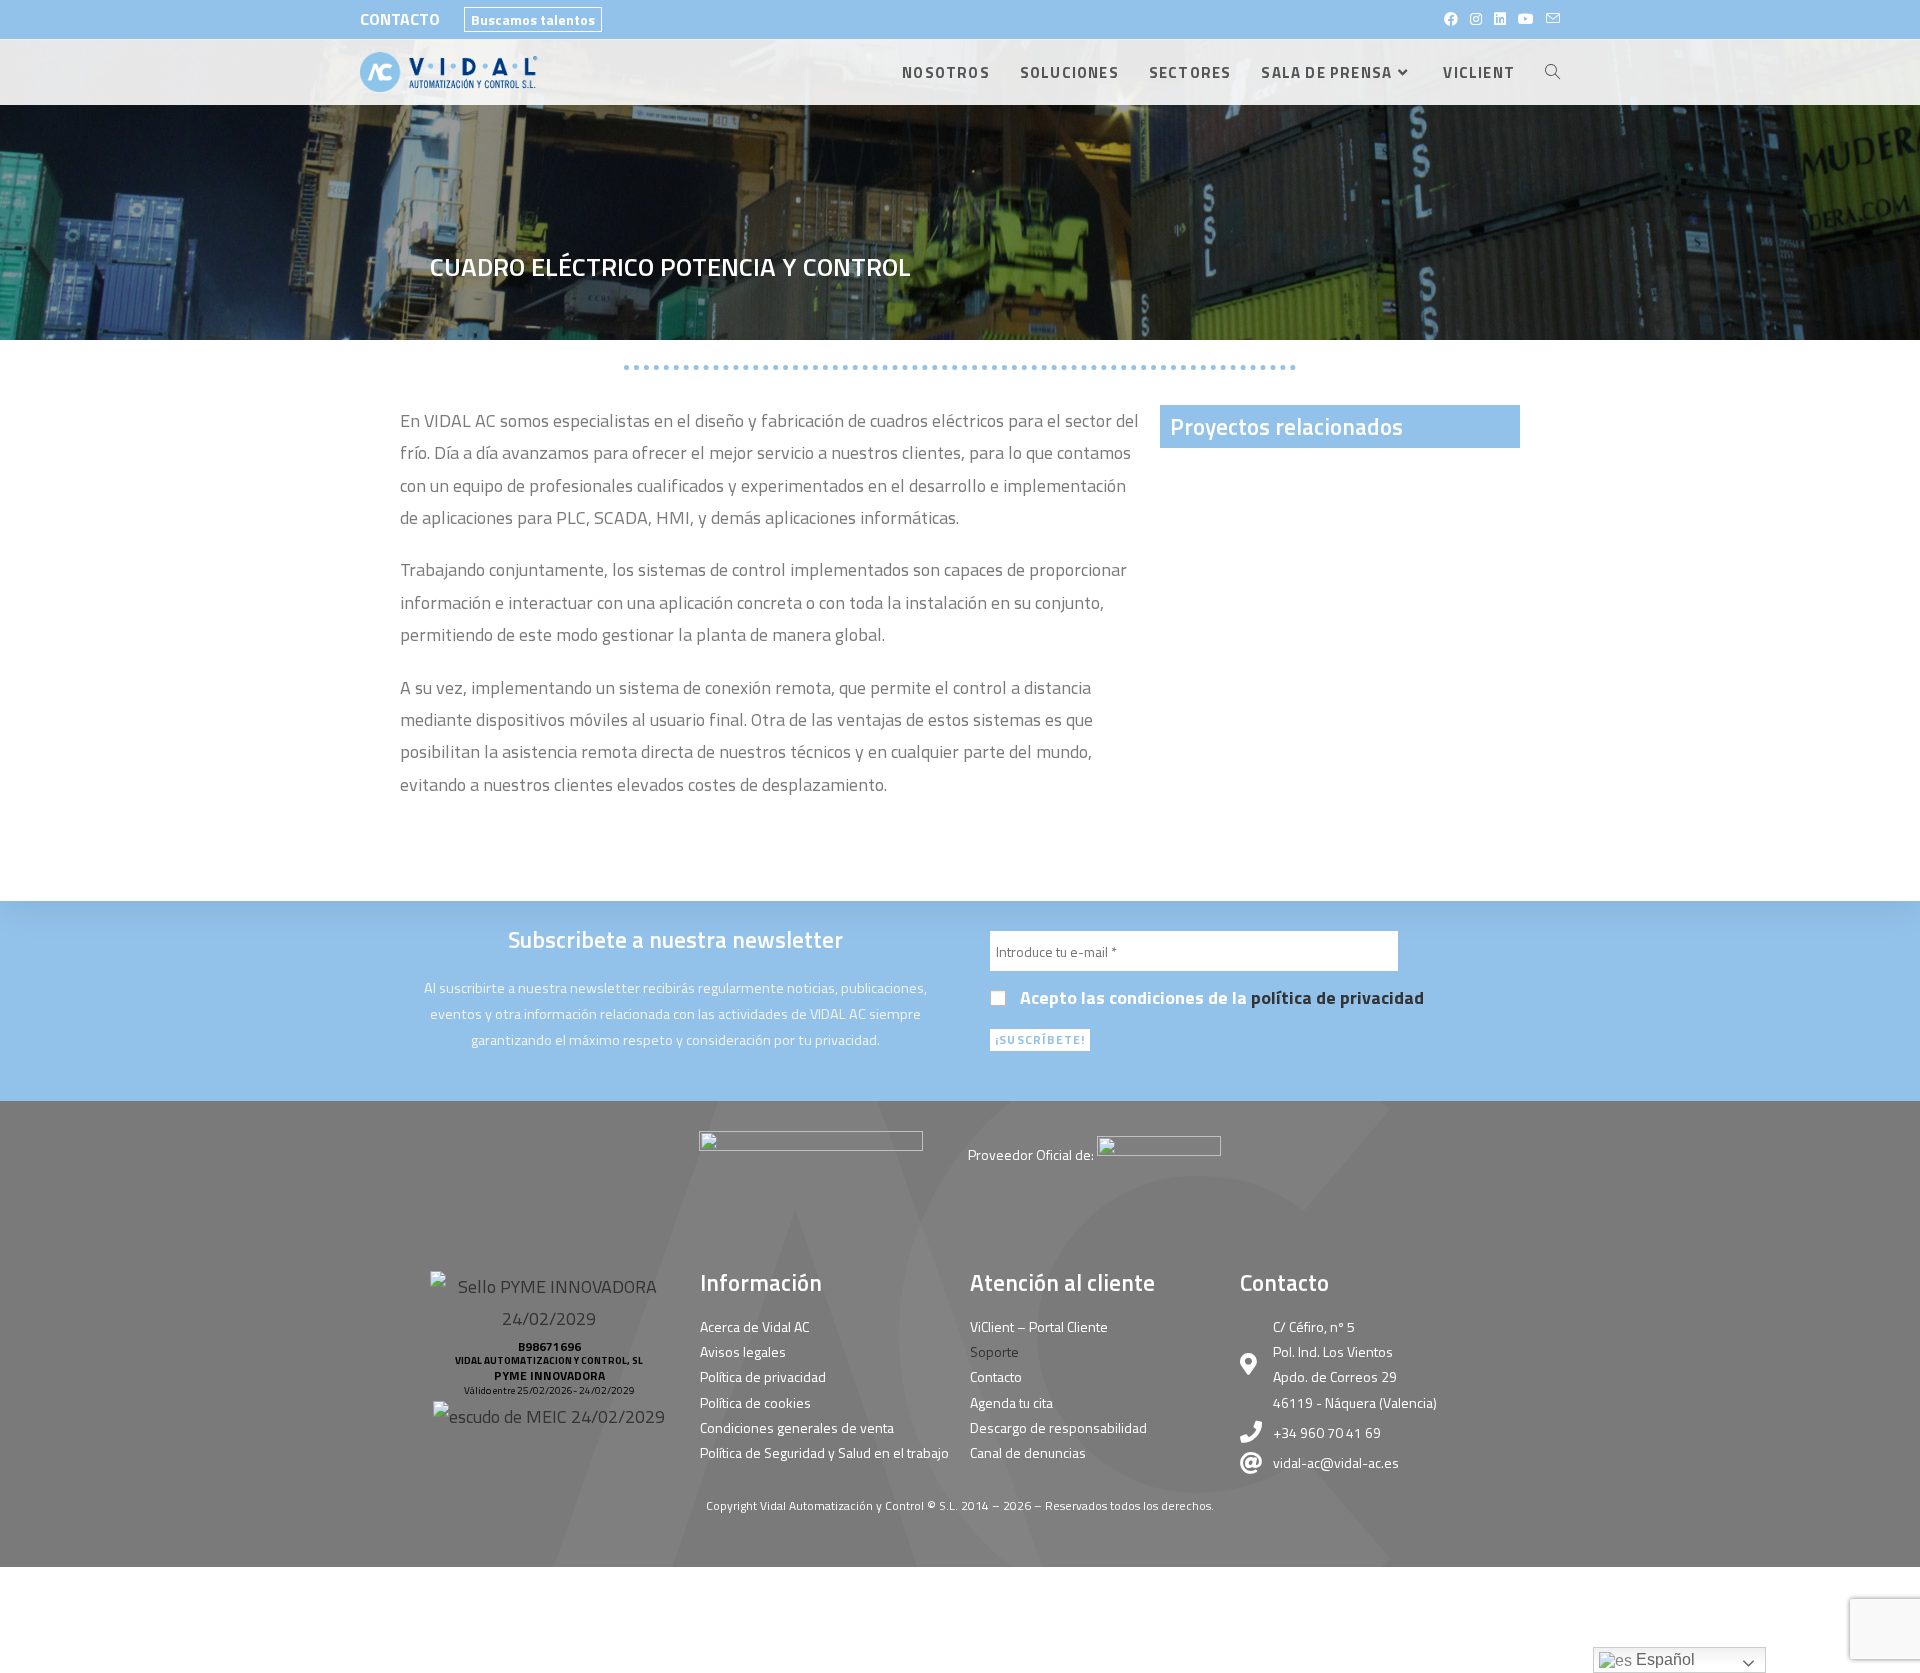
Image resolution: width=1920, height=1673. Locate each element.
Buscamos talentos (533, 19)
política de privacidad (1337, 997)
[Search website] (1552, 72)
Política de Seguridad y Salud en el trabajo (824, 1452)
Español (1663, 1659)
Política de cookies (755, 1402)
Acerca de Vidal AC (754, 1326)
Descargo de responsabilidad (1058, 1427)
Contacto (996, 1376)
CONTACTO (400, 19)
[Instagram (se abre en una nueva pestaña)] (1476, 19)
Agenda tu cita (1011, 1402)
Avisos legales (743, 1351)
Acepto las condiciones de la (1220, 998)
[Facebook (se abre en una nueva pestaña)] (1451, 19)
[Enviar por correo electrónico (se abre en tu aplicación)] (1550, 19)
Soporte (994, 1351)
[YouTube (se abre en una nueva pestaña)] (1526, 19)
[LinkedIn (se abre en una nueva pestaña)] (1500, 19)
